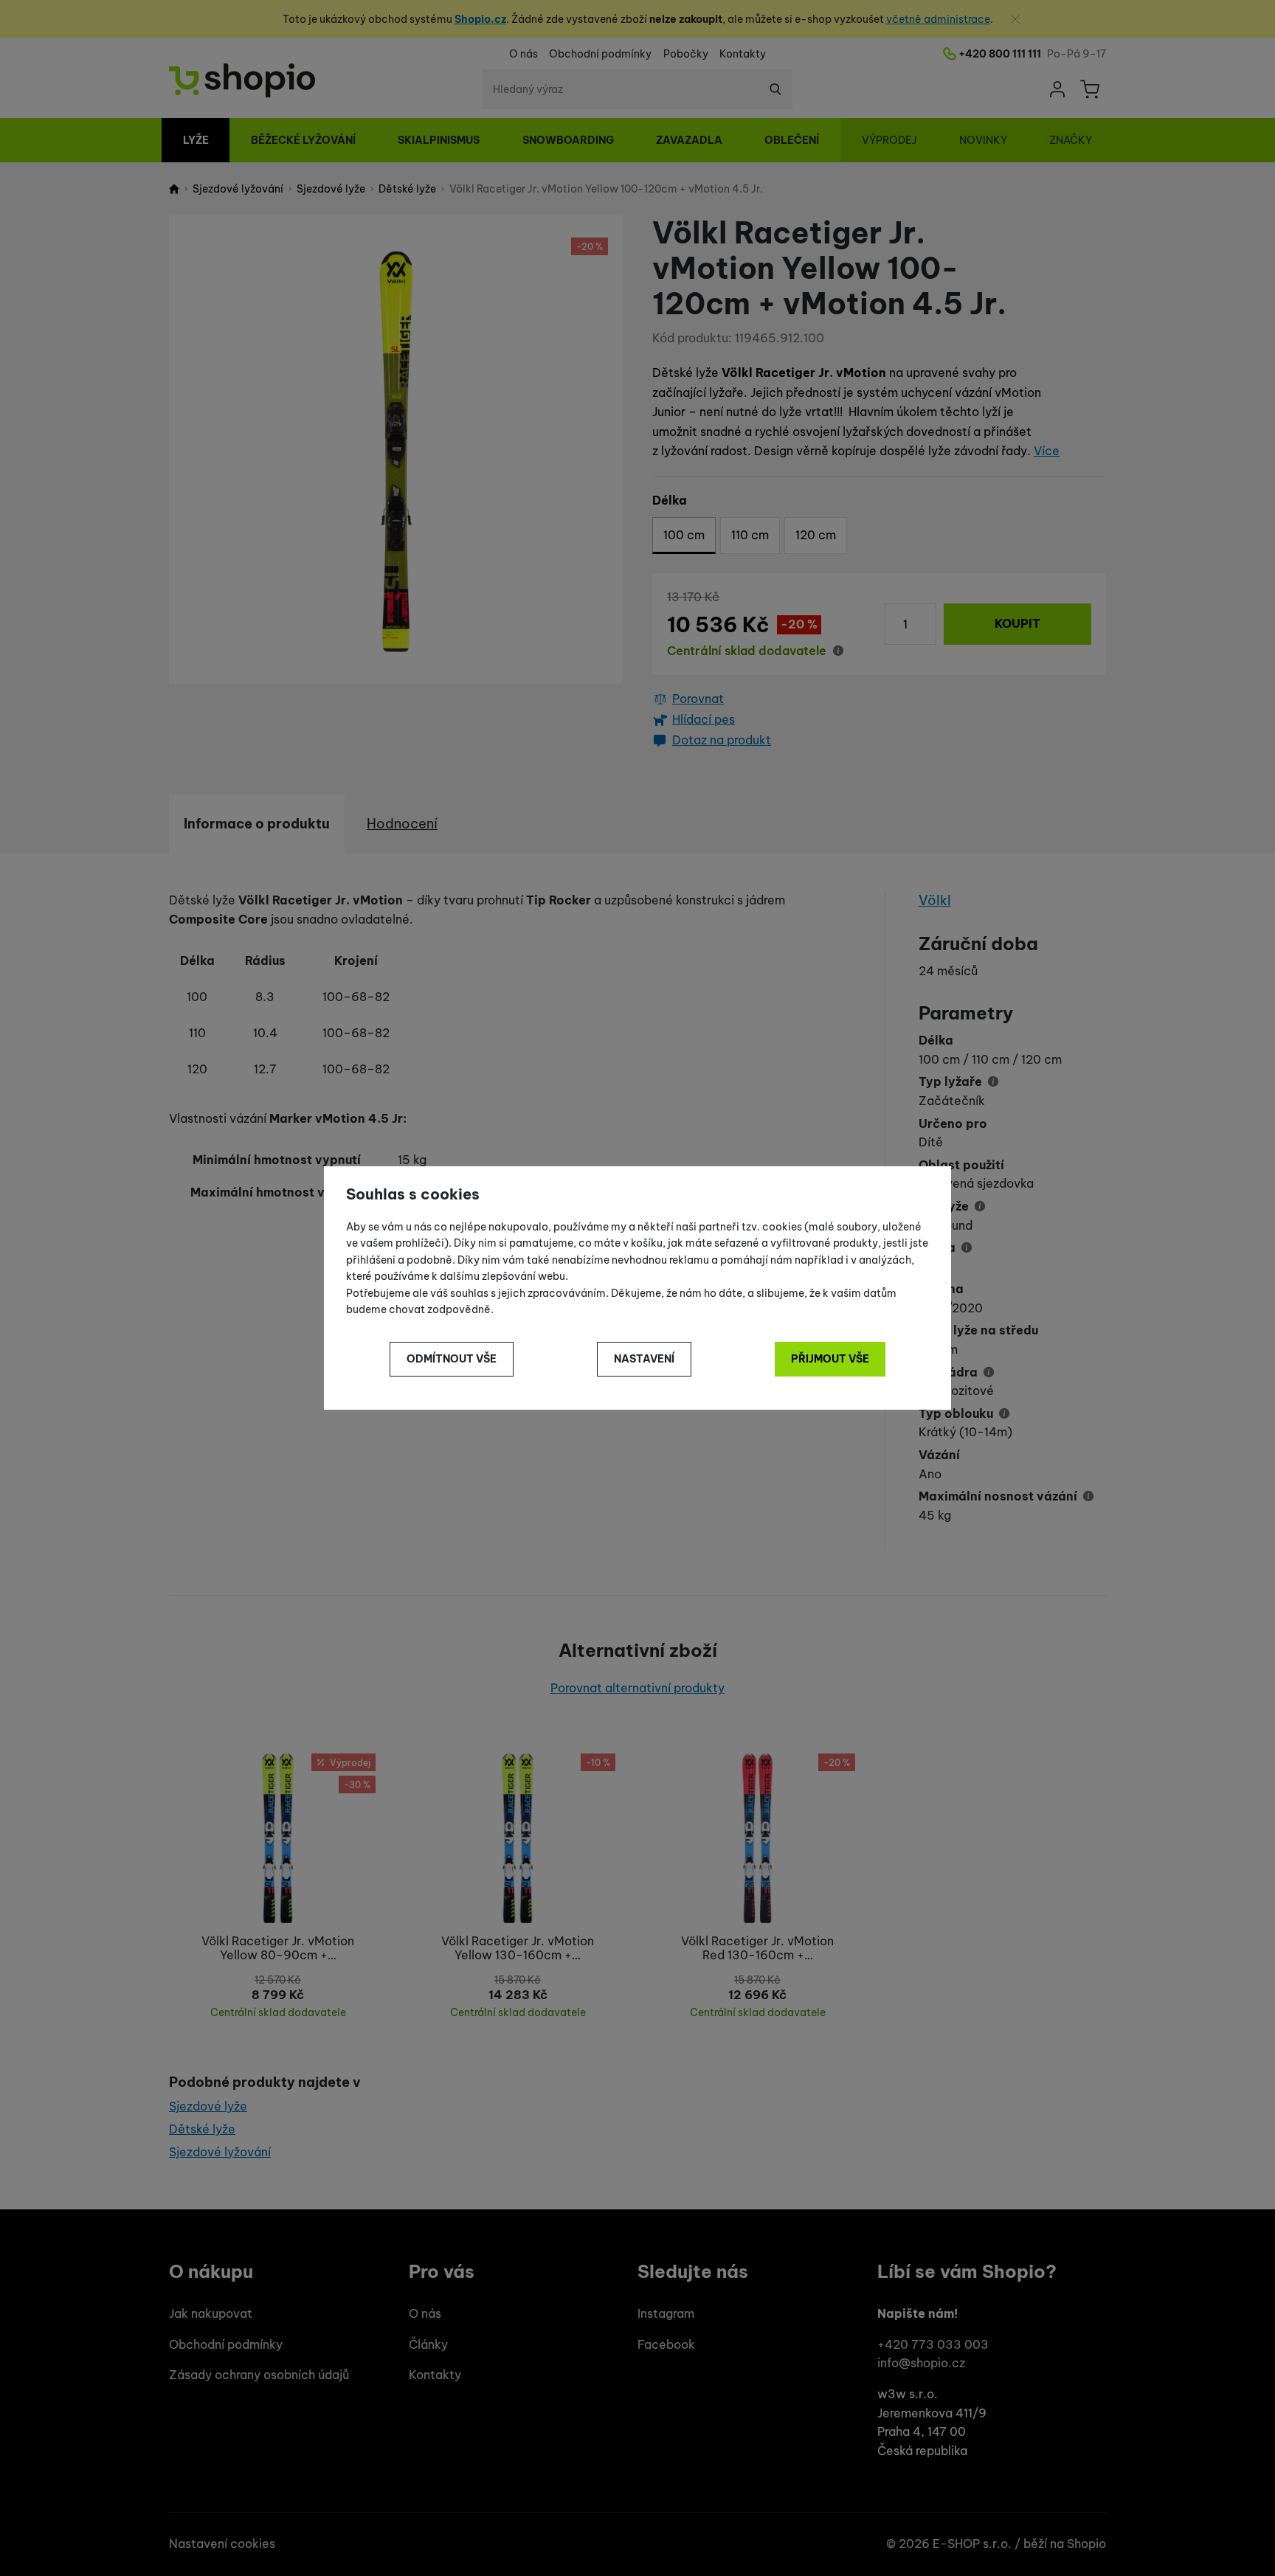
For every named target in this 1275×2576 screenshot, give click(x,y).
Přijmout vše (830, 1359)
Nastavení (644, 1359)
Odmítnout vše (452, 1359)
